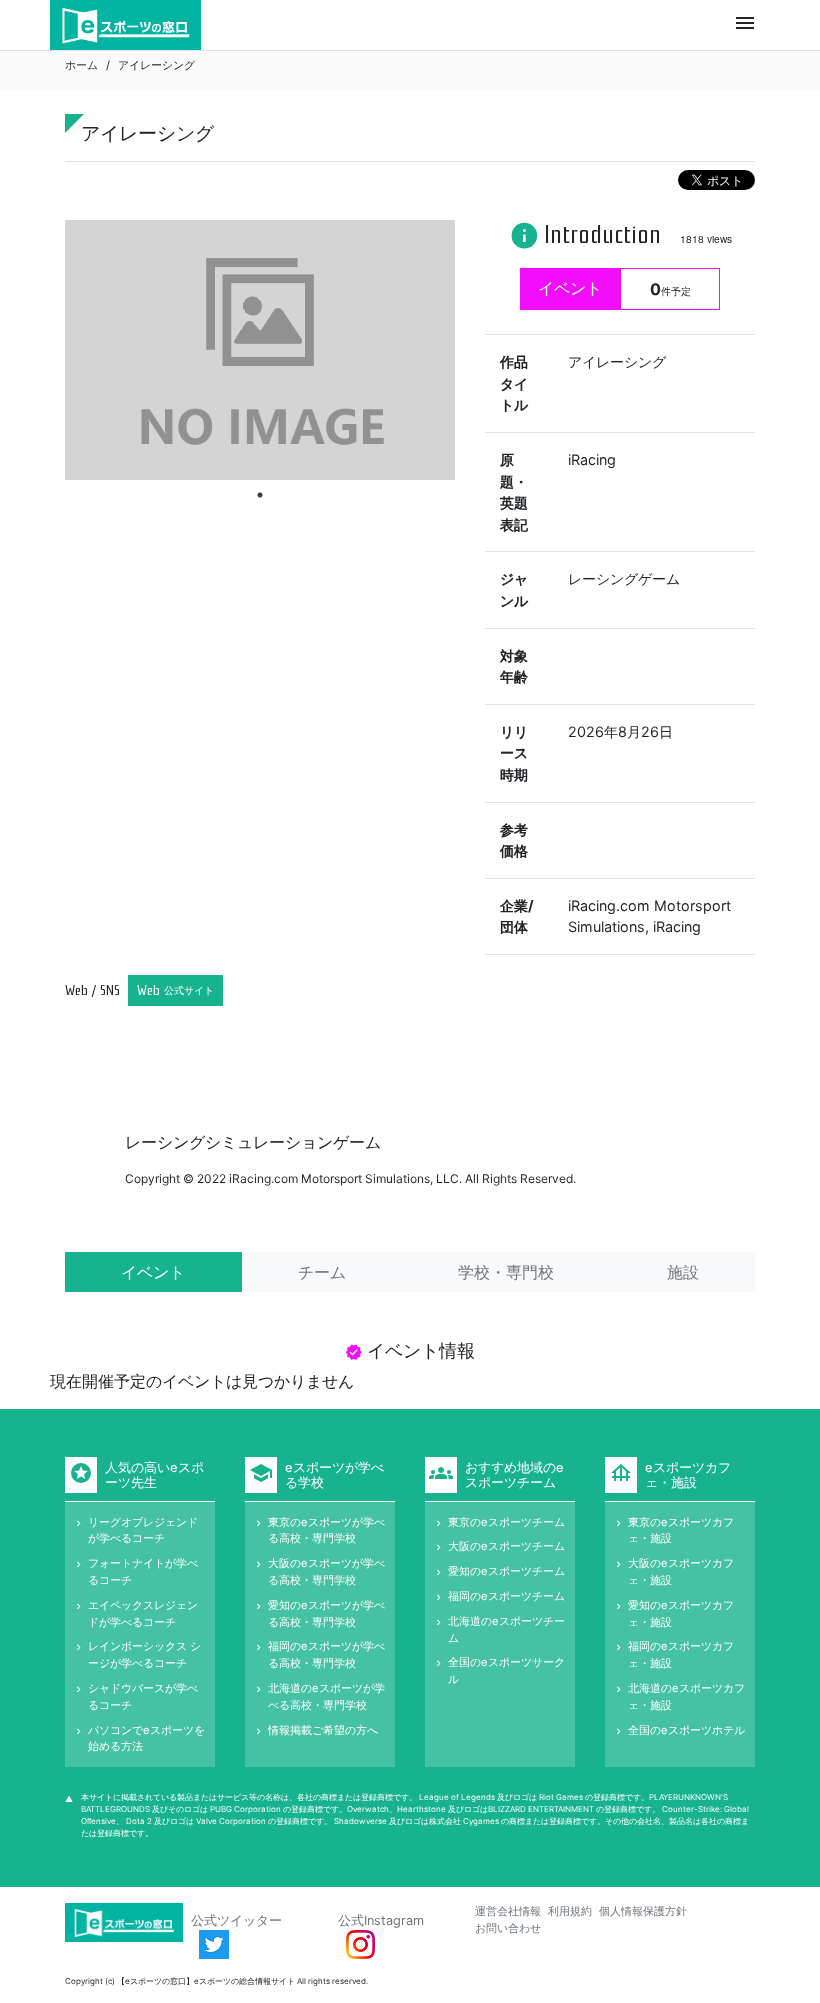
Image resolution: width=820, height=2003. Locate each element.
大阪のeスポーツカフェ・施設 (681, 1571)
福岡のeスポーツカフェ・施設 (681, 1654)
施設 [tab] (683, 1272)
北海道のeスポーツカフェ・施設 (686, 1696)
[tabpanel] (260, 350)
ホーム (81, 65)
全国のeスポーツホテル (686, 1730)
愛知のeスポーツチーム (506, 1571)
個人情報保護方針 (643, 1911)
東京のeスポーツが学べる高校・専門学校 (326, 1530)
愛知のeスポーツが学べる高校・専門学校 (326, 1613)
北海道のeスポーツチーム (506, 1629)
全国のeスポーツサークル (506, 1670)
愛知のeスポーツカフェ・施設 (681, 1613)
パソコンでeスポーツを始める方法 (146, 1738)
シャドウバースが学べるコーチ (143, 1696)
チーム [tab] (322, 1272)
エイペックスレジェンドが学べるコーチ (143, 1613)
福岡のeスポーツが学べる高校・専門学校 (326, 1654)
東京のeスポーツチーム (506, 1522)
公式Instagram (381, 1920)
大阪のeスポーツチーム (506, 1546)
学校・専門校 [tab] (506, 1272)
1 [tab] (260, 495)
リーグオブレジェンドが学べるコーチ (143, 1530)
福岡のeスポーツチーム (506, 1596)
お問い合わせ (508, 1928)
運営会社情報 (508, 1911)
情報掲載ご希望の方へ (323, 1730)
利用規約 (570, 1911)
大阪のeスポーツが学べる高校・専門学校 (326, 1571)
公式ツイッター (236, 1920)
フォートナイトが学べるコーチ (143, 1571)
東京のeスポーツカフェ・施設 (681, 1530)
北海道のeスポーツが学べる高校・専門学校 (326, 1696)
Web (175, 990)
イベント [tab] (153, 1272)
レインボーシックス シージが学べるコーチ (144, 1654)
